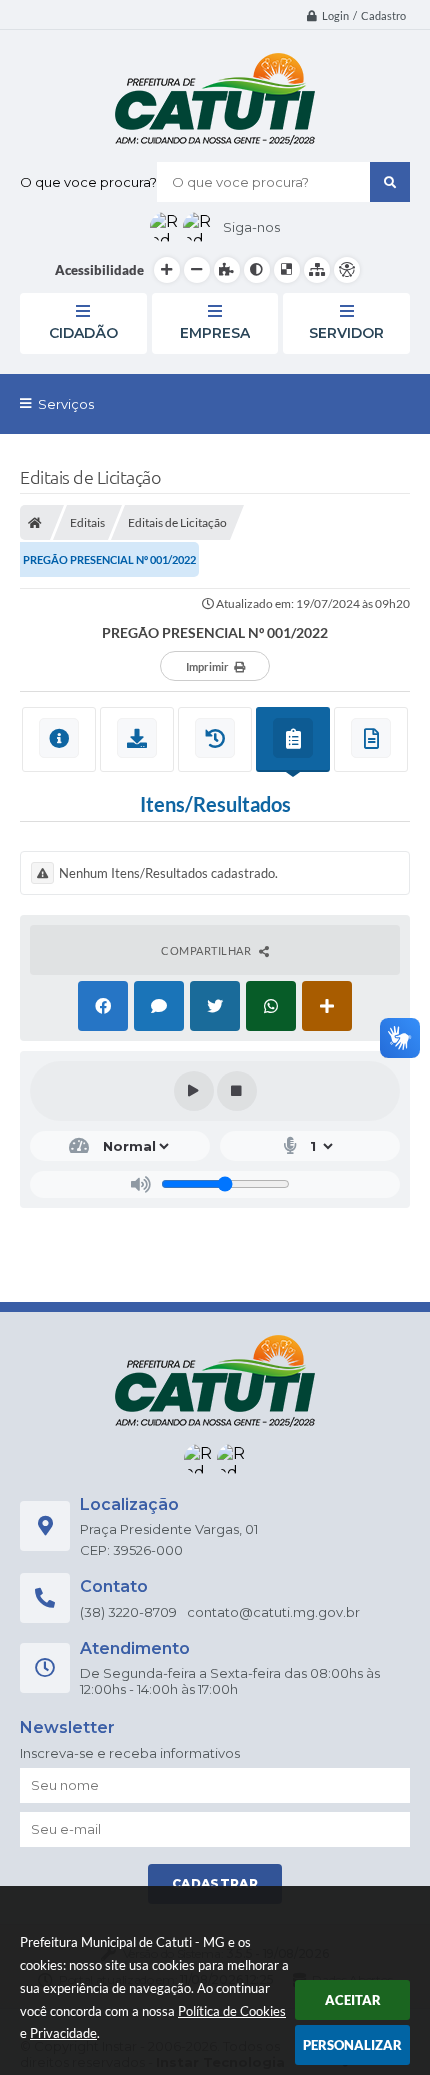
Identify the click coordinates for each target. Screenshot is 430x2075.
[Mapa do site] (317, 270)
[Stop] (237, 1091)
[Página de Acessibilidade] (347, 270)
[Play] (194, 1091)
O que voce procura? (88, 182)
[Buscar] (390, 182)
